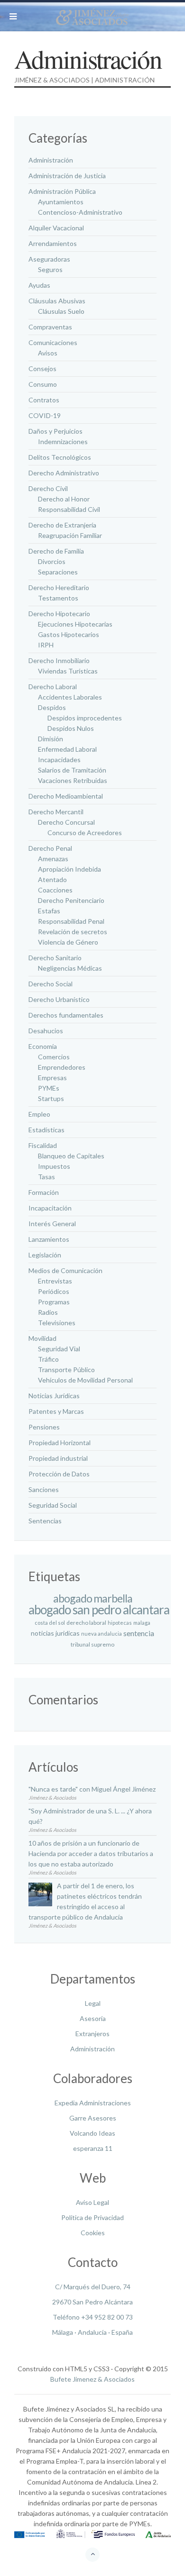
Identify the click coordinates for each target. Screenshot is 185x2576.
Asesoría (93, 2018)
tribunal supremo (92, 1644)
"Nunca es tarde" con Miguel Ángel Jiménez (92, 1789)
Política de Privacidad (92, 2217)
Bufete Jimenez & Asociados (92, 2379)
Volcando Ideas (92, 2133)
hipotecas (120, 1623)
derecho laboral (86, 1623)
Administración (92, 2049)
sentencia (139, 1633)
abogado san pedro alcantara (99, 1610)
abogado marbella (93, 1598)
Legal (93, 2003)
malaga (142, 1623)
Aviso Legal (92, 2202)
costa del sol (50, 1623)
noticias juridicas (55, 1634)
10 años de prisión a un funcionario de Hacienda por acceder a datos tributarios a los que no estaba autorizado (91, 1853)
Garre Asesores (93, 2118)
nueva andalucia (102, 1634)
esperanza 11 (93, 2148)
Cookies (93, 2233)
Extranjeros (92, 2034)
